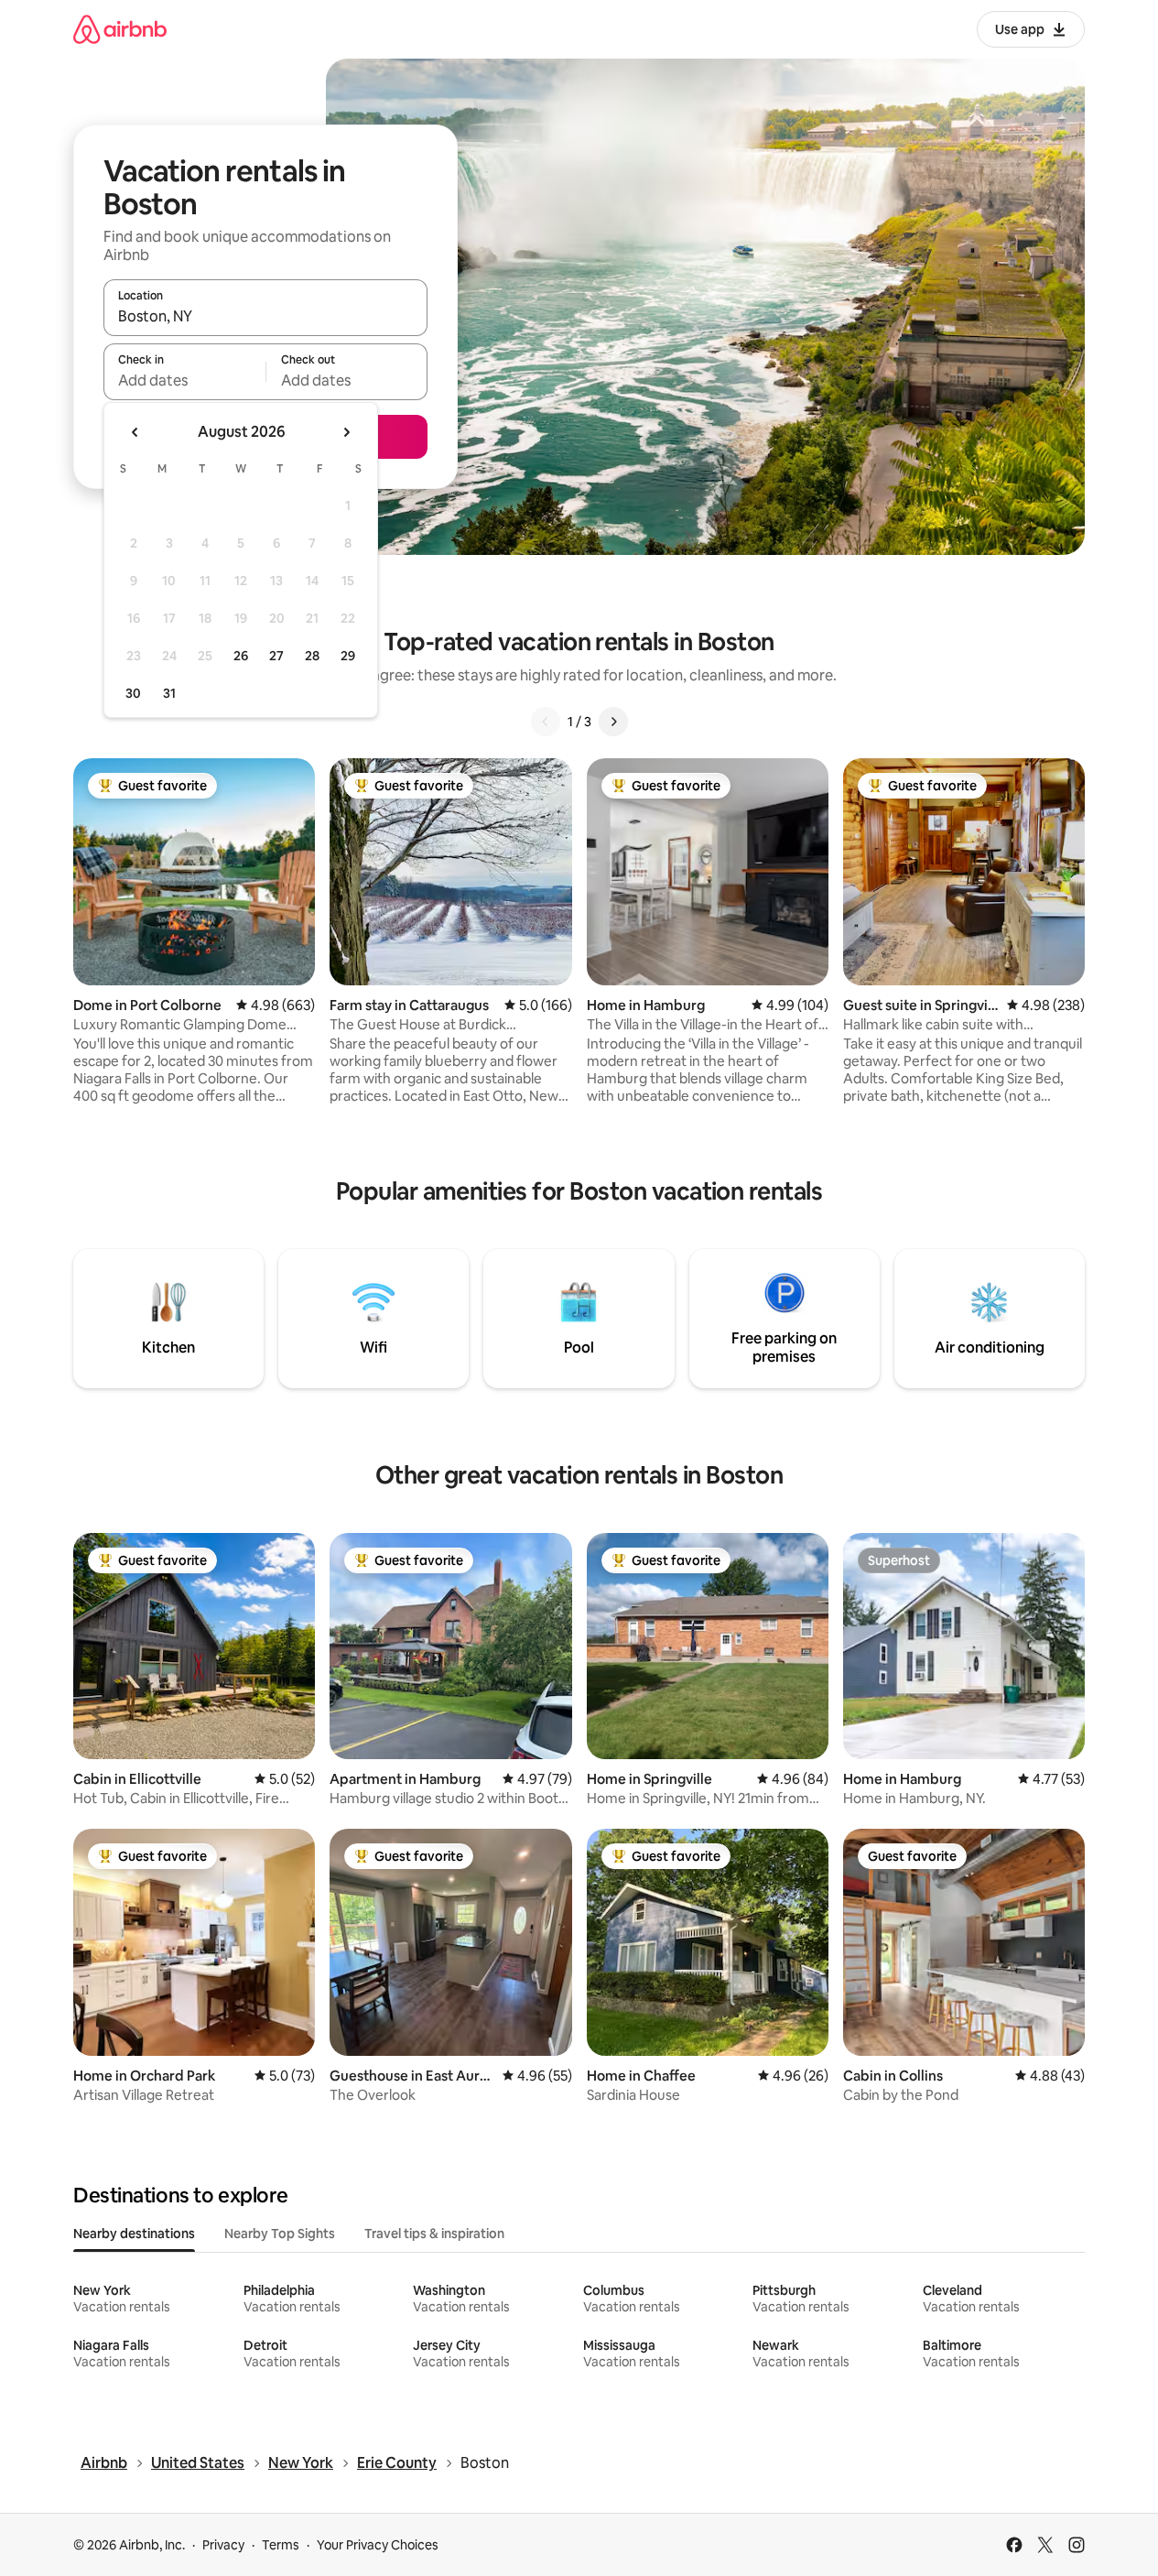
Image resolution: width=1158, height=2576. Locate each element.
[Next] (613, 722)
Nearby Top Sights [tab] (280, 2234)
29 (348, 656)
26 (241, 656)
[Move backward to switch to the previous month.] (135, 432)
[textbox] (184, 380)
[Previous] (546, 722)
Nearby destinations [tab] (134, 2234)
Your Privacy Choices (378, 2545)
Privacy (223, 2545)
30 (133, 693)
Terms (281, 2545)
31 (169, 693)
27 (276, 656)
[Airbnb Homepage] (120, 29)
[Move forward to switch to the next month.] (346, 432)
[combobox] (265, 316)
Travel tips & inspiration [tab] (434, 2234)
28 (312, 656)
